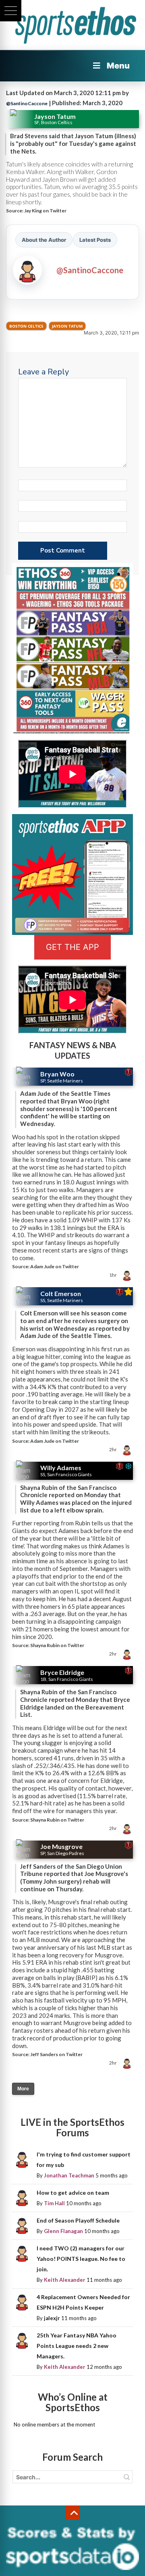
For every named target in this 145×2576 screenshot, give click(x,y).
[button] (11, 11)
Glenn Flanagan (63, 2231)
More (23, 2089)
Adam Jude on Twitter (55, 1266)
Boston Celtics (26, 326)
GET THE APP (72, 947)
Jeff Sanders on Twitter (56, 2054)
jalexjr (52, 2318)
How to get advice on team (73, 2193)
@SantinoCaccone (27, 103)
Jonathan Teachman (69, 2175)
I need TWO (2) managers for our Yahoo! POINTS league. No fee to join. (81, 2259)
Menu (118, 66)
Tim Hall (54, 2203)
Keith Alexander (65, 2280)
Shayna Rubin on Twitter (57, 1645)
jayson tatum (67, 326)
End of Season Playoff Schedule (78, 2220)
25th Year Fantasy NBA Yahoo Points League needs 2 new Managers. (77, 2346)
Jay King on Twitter (45, 211)
